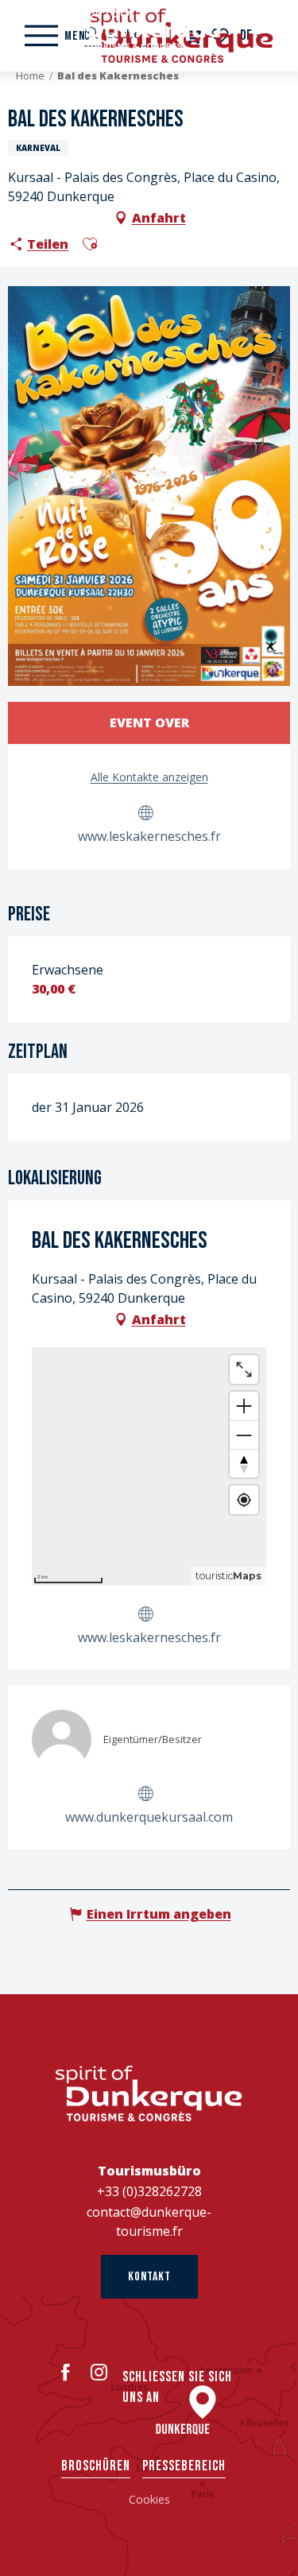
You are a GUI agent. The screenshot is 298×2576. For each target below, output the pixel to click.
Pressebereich (184, 2466)
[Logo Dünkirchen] (149, 2094)
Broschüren (96, 2466)
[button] (90, 244)
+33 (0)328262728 (149, 2191)
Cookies (149, 2499)
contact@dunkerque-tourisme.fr (149, 2222)
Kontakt (149, 2277)
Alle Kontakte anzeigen (149, 777)
